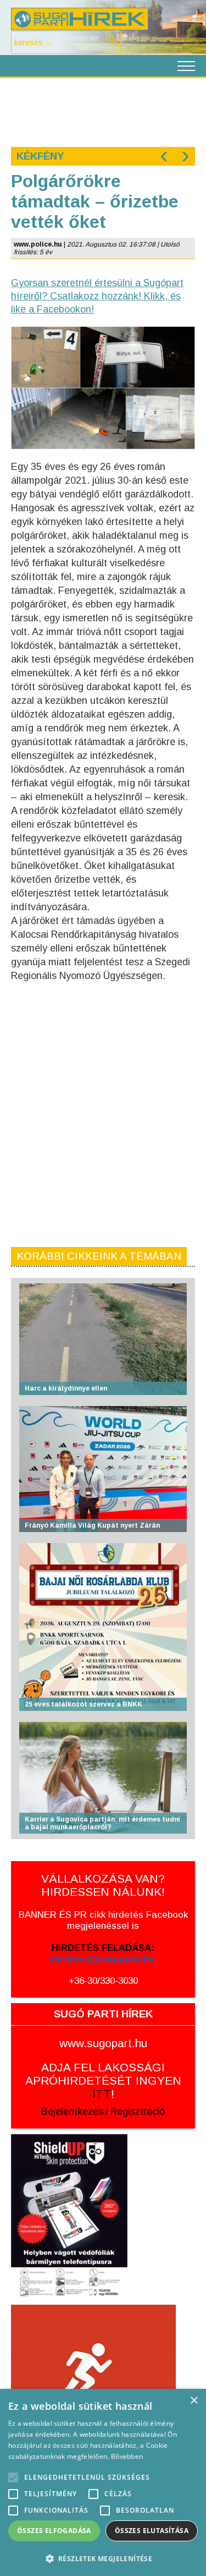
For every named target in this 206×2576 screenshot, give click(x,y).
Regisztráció (138, 2112)
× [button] (194, 2401)
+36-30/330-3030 (103, 1981)
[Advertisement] (103, 111)
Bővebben (127, 2456)
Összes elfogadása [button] (54, 2531)
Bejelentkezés (72, 2112)
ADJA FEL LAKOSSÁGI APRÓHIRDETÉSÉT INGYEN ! (103, 2080)
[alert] (103, 2482)
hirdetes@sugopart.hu (103, 1959)
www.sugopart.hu (103, 2043)
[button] (103, 2558)
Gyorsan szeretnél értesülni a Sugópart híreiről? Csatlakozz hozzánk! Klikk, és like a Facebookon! (97, 296)
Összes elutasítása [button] (152, 2531)
